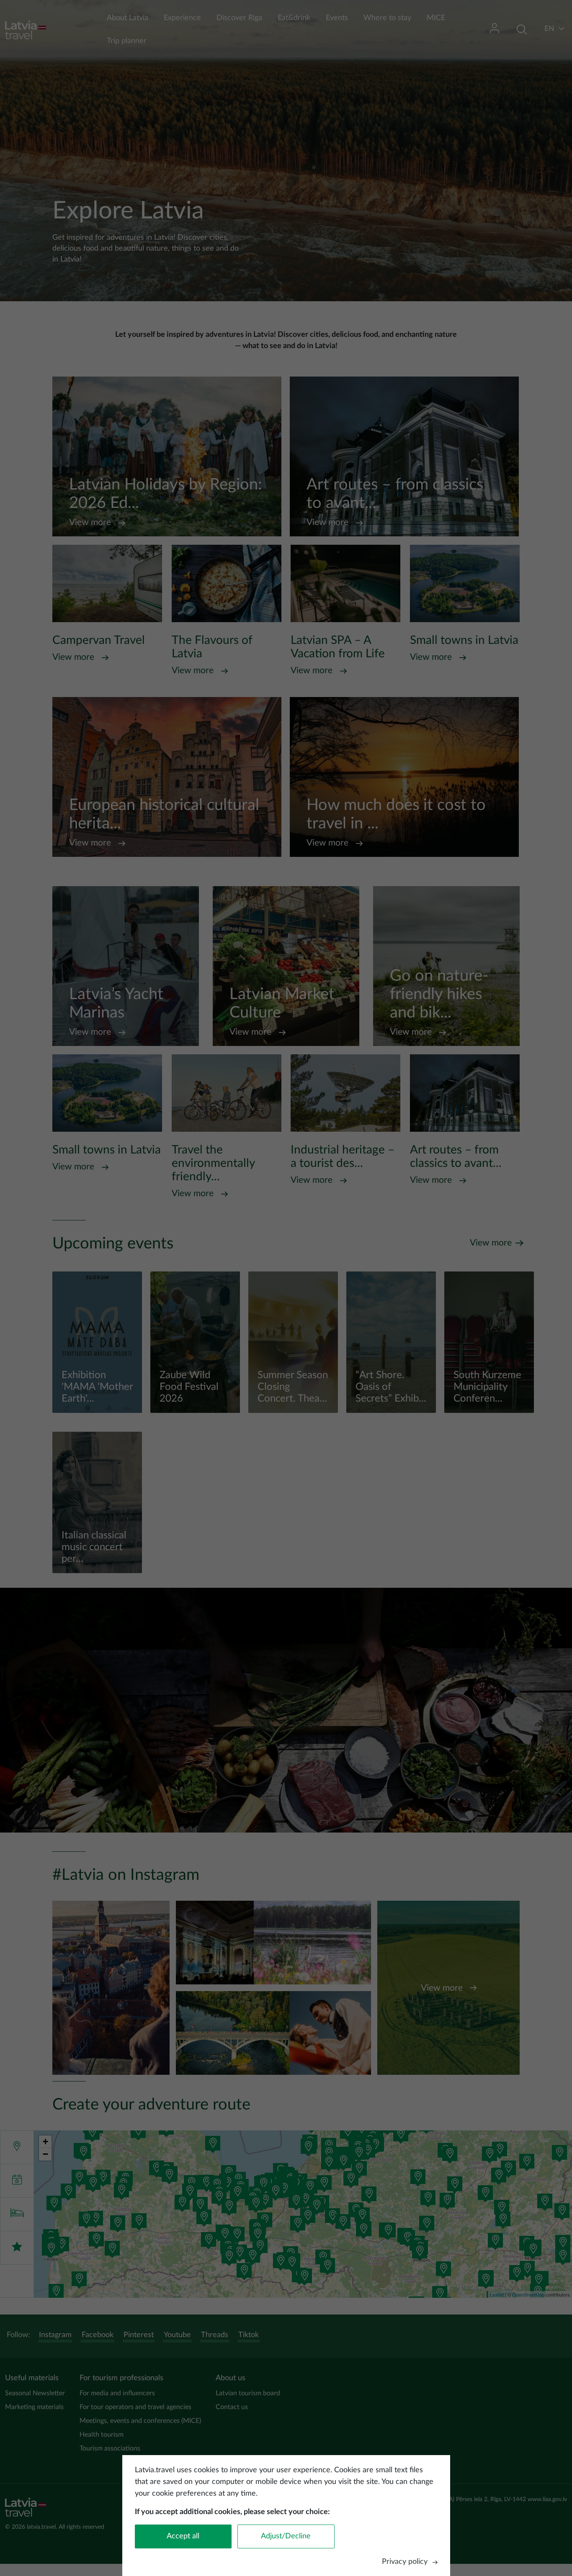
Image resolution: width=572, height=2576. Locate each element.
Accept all (183, 2536)
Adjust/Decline (286, 2536)
